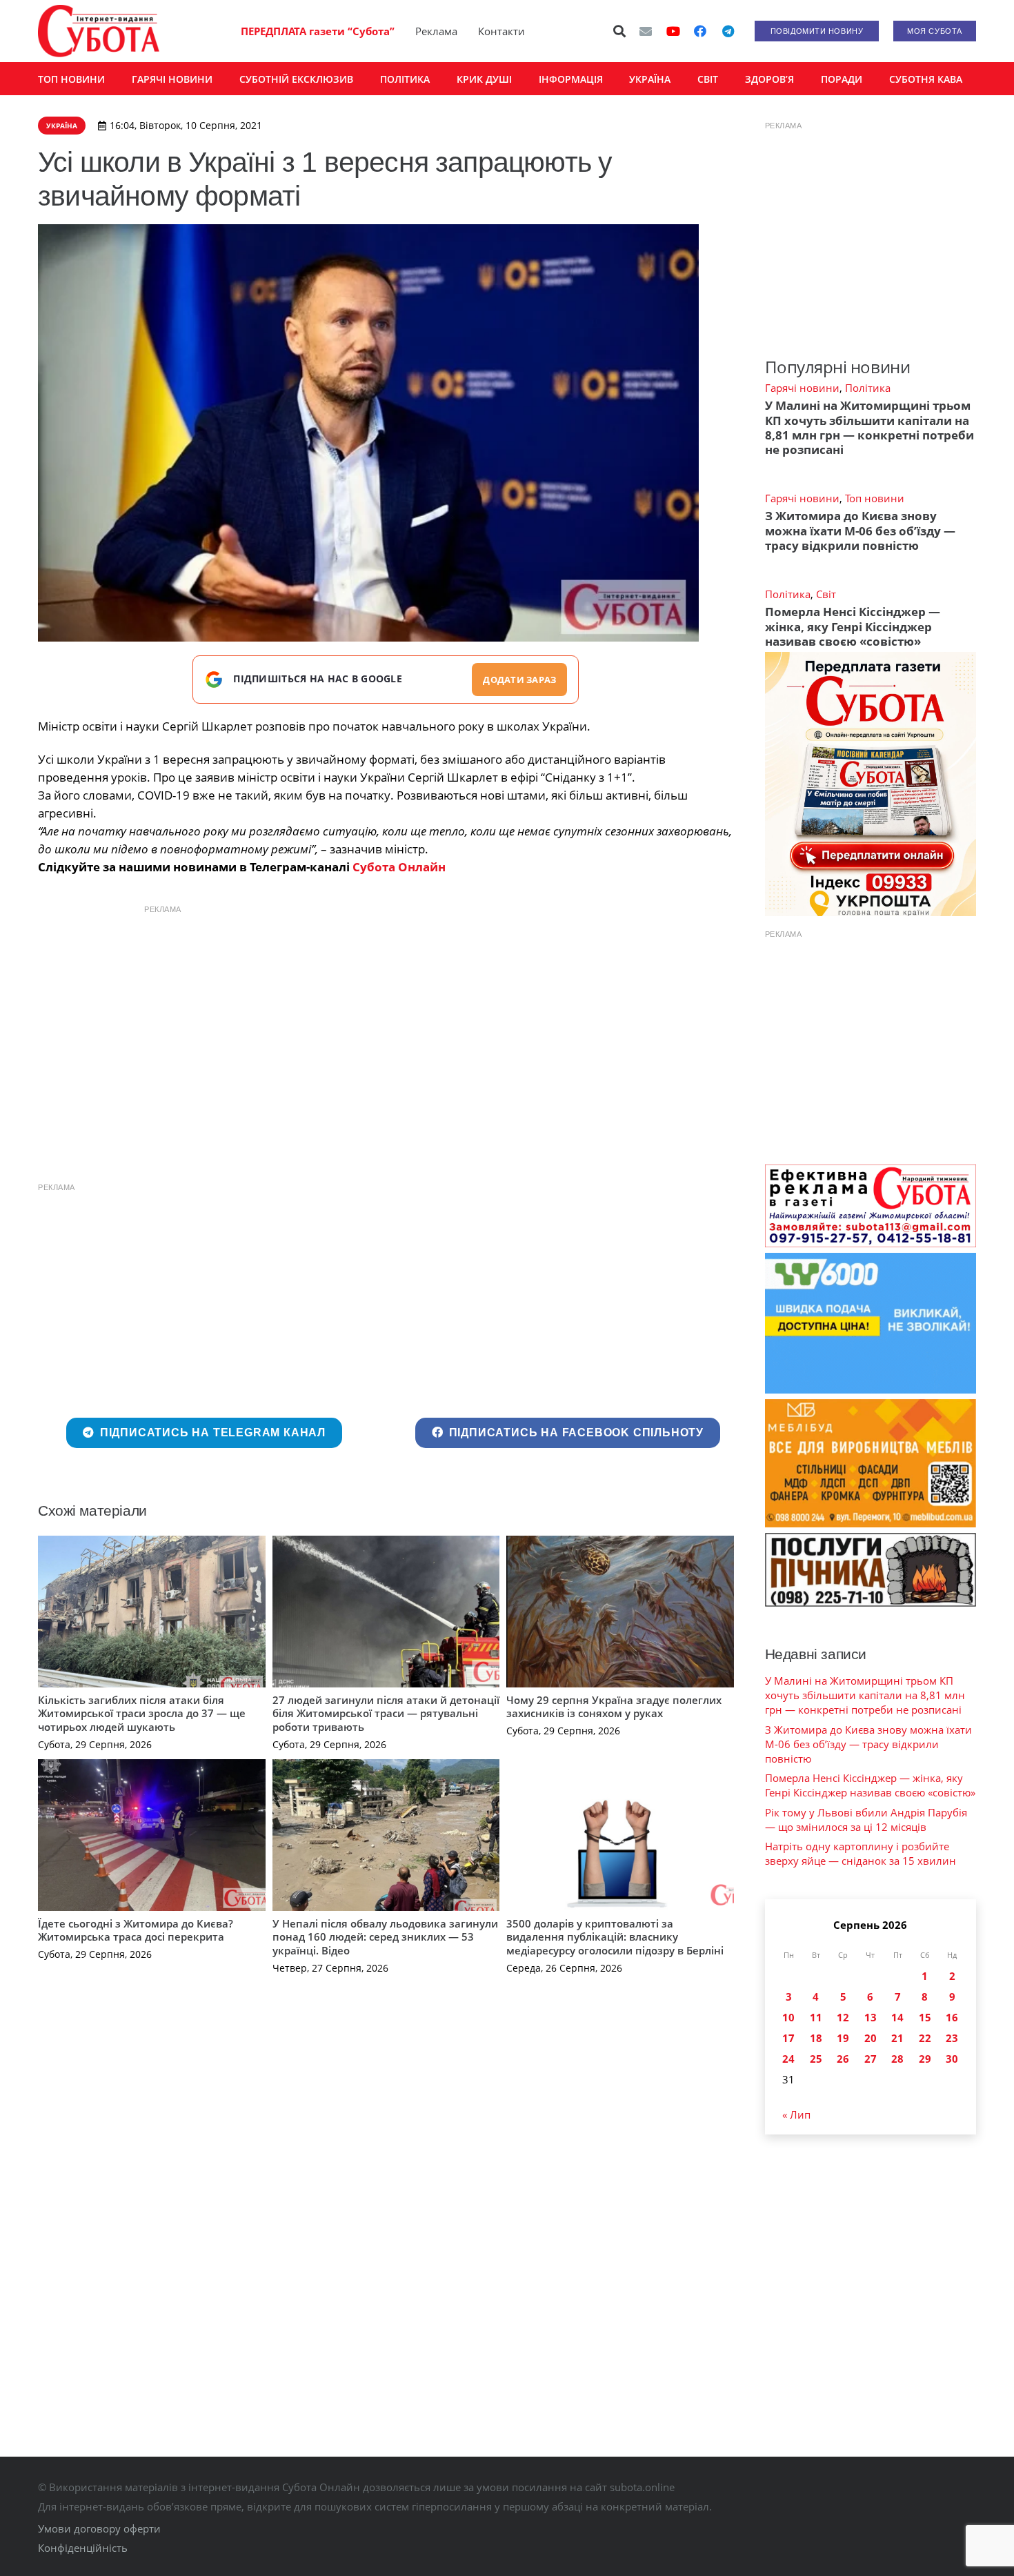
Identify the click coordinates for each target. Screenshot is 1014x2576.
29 (925, 2059)
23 (952, 2038)
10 (788, 2017)
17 (788, 2038)
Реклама (436, 31)
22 (925, 2038)
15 (925, 2017)
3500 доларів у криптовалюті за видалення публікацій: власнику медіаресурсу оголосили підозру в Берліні (615, 1937)
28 (897, 2059)
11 (816, 2017)
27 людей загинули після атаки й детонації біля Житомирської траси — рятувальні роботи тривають (386, 1713)
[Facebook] (700, 31)
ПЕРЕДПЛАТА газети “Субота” (318, 31)
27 (871, 2059)
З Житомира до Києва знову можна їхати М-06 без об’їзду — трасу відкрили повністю (860, 531)
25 (816, 2059)
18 (816, 2038)
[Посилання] (99, 31)
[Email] (646, 31)
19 (843, 2038)
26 (843, 2059)
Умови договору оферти (99, 2528)
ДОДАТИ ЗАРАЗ (519, 680)
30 (952, 2059)
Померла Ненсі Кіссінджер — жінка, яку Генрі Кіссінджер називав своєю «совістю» (853, 626)
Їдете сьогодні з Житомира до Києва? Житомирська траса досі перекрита (136, 1930)
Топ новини (875, 498)
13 (871, 2017)
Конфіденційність (83, 2548)
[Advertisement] (386, 1019)
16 (952, 2017)
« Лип (796, 2114)
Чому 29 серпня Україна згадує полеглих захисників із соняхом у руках (614, 1707)
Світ (826, 594)
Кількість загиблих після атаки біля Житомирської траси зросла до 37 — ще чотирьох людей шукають (142, 1713)
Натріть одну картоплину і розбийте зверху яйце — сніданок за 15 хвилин (861, 1853)
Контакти (501, 31)
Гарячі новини (802, 388)
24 (788, 2059)
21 (897, 2038)
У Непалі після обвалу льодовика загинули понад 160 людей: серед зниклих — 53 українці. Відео (385, 1937)
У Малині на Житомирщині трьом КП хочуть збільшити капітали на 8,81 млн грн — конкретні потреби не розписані (869, 427)
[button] (620, 31)
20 (871, 2038)
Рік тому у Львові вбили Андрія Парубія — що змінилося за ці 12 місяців (866, 1820)
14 (897, 2017)
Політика (868, 388)
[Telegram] (728, 31)
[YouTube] (673, 31)
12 (843, 2017)
